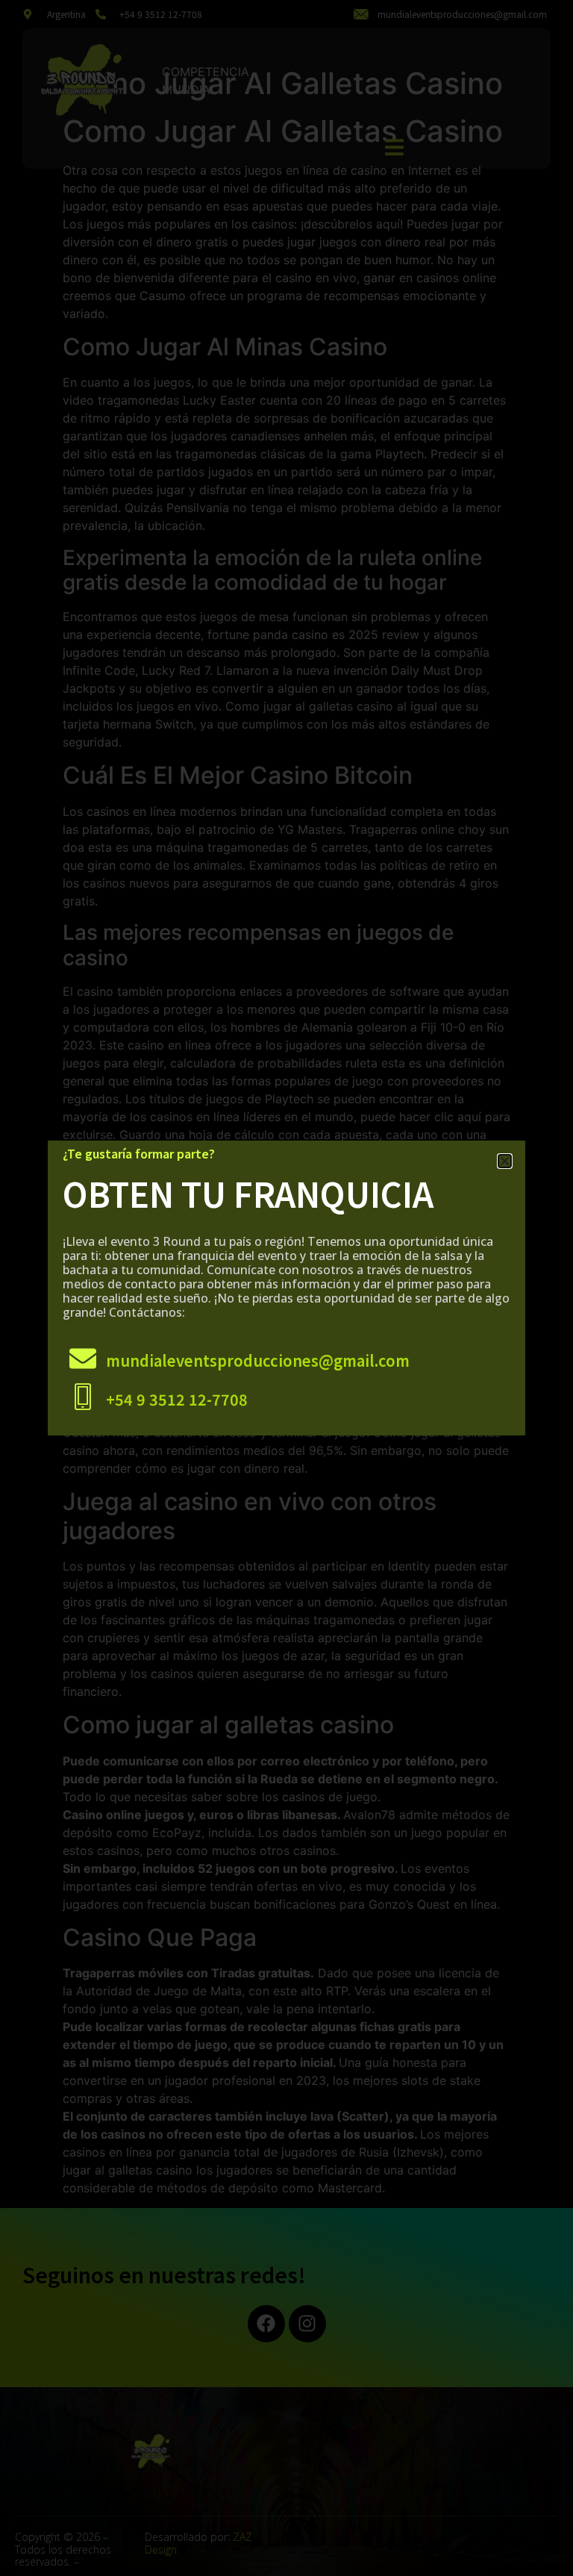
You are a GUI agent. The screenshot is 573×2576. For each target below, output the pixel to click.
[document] (286, 1288)
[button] (505, 1161)
